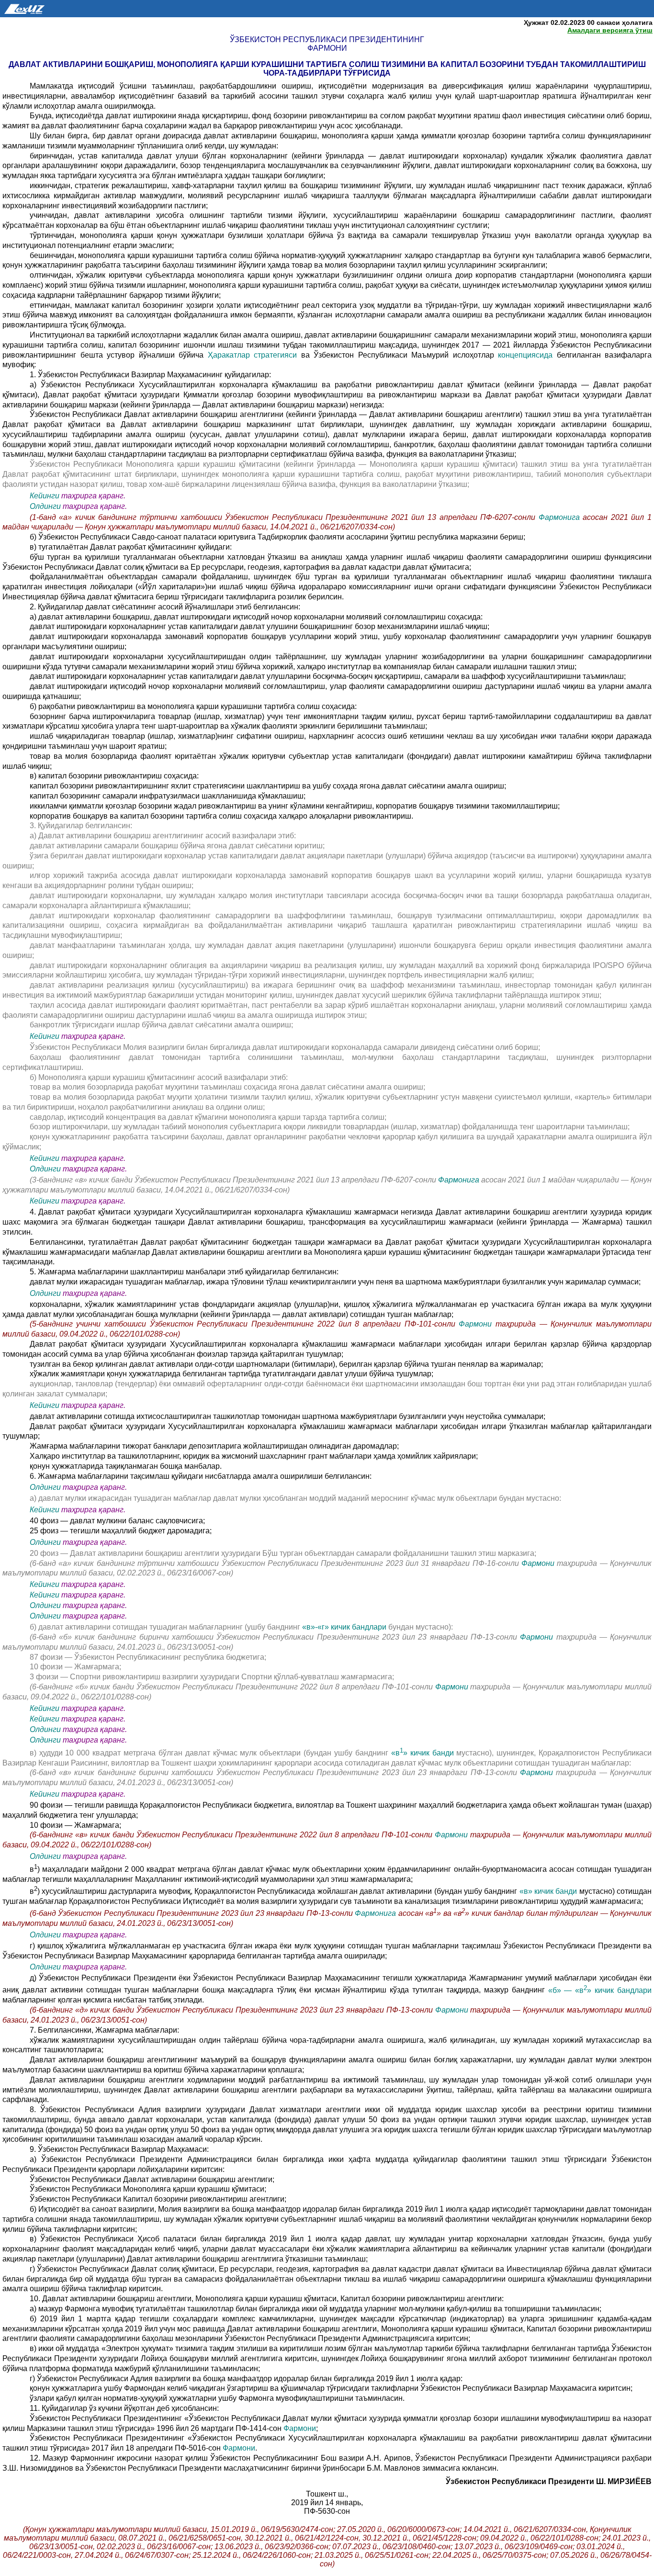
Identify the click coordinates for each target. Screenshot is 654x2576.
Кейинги (45, 496)
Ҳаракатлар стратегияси (253, 355)
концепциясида (525, 355)
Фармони (475, 1324)
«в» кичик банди (423, 1753)
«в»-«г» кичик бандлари (344, 1627)
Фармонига (561, 517)
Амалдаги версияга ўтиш (610, 30)
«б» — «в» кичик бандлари (600, 1990)
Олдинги (45, 506)
